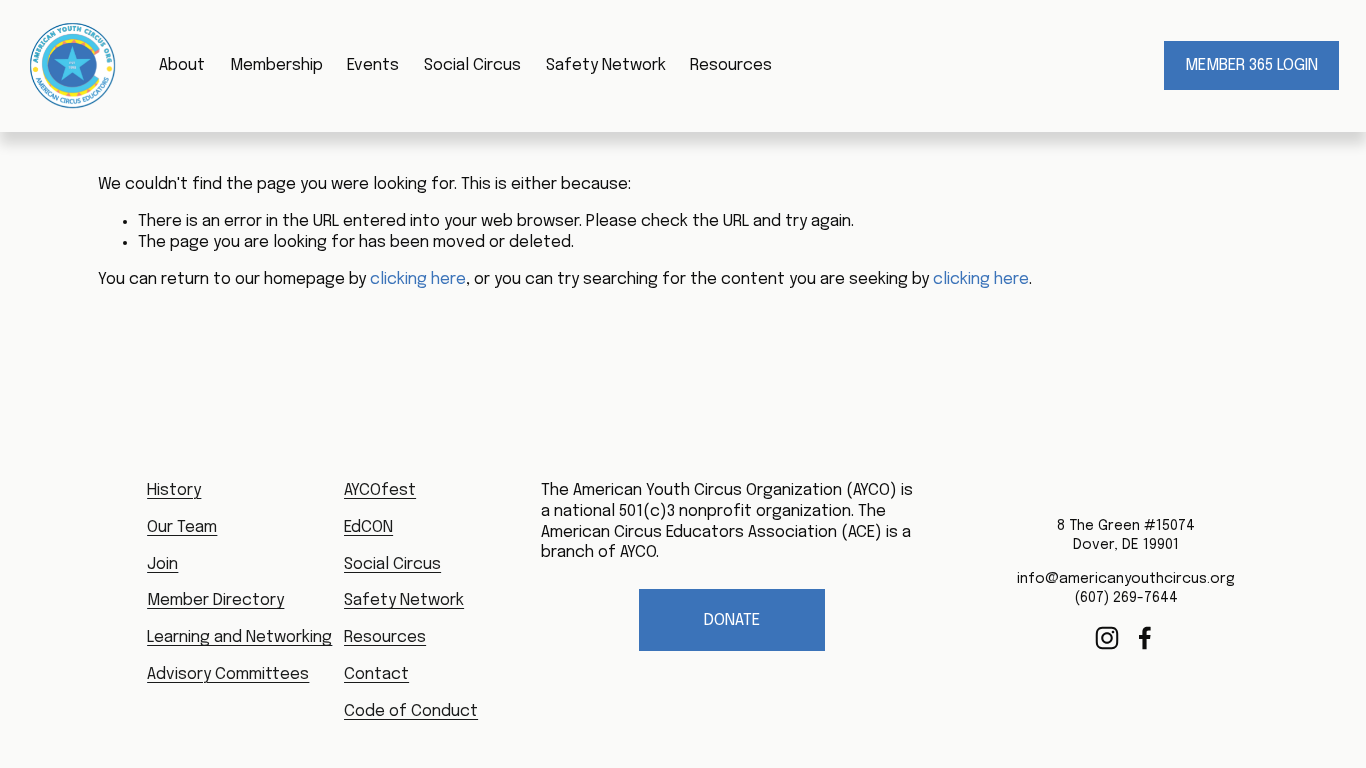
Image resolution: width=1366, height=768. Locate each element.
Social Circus (472, 65)
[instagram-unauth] (1107, 638)
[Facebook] (1145, 638)
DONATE (732, 620)
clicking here (418, 279)
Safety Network (606, 65)
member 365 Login (1251, 65)
